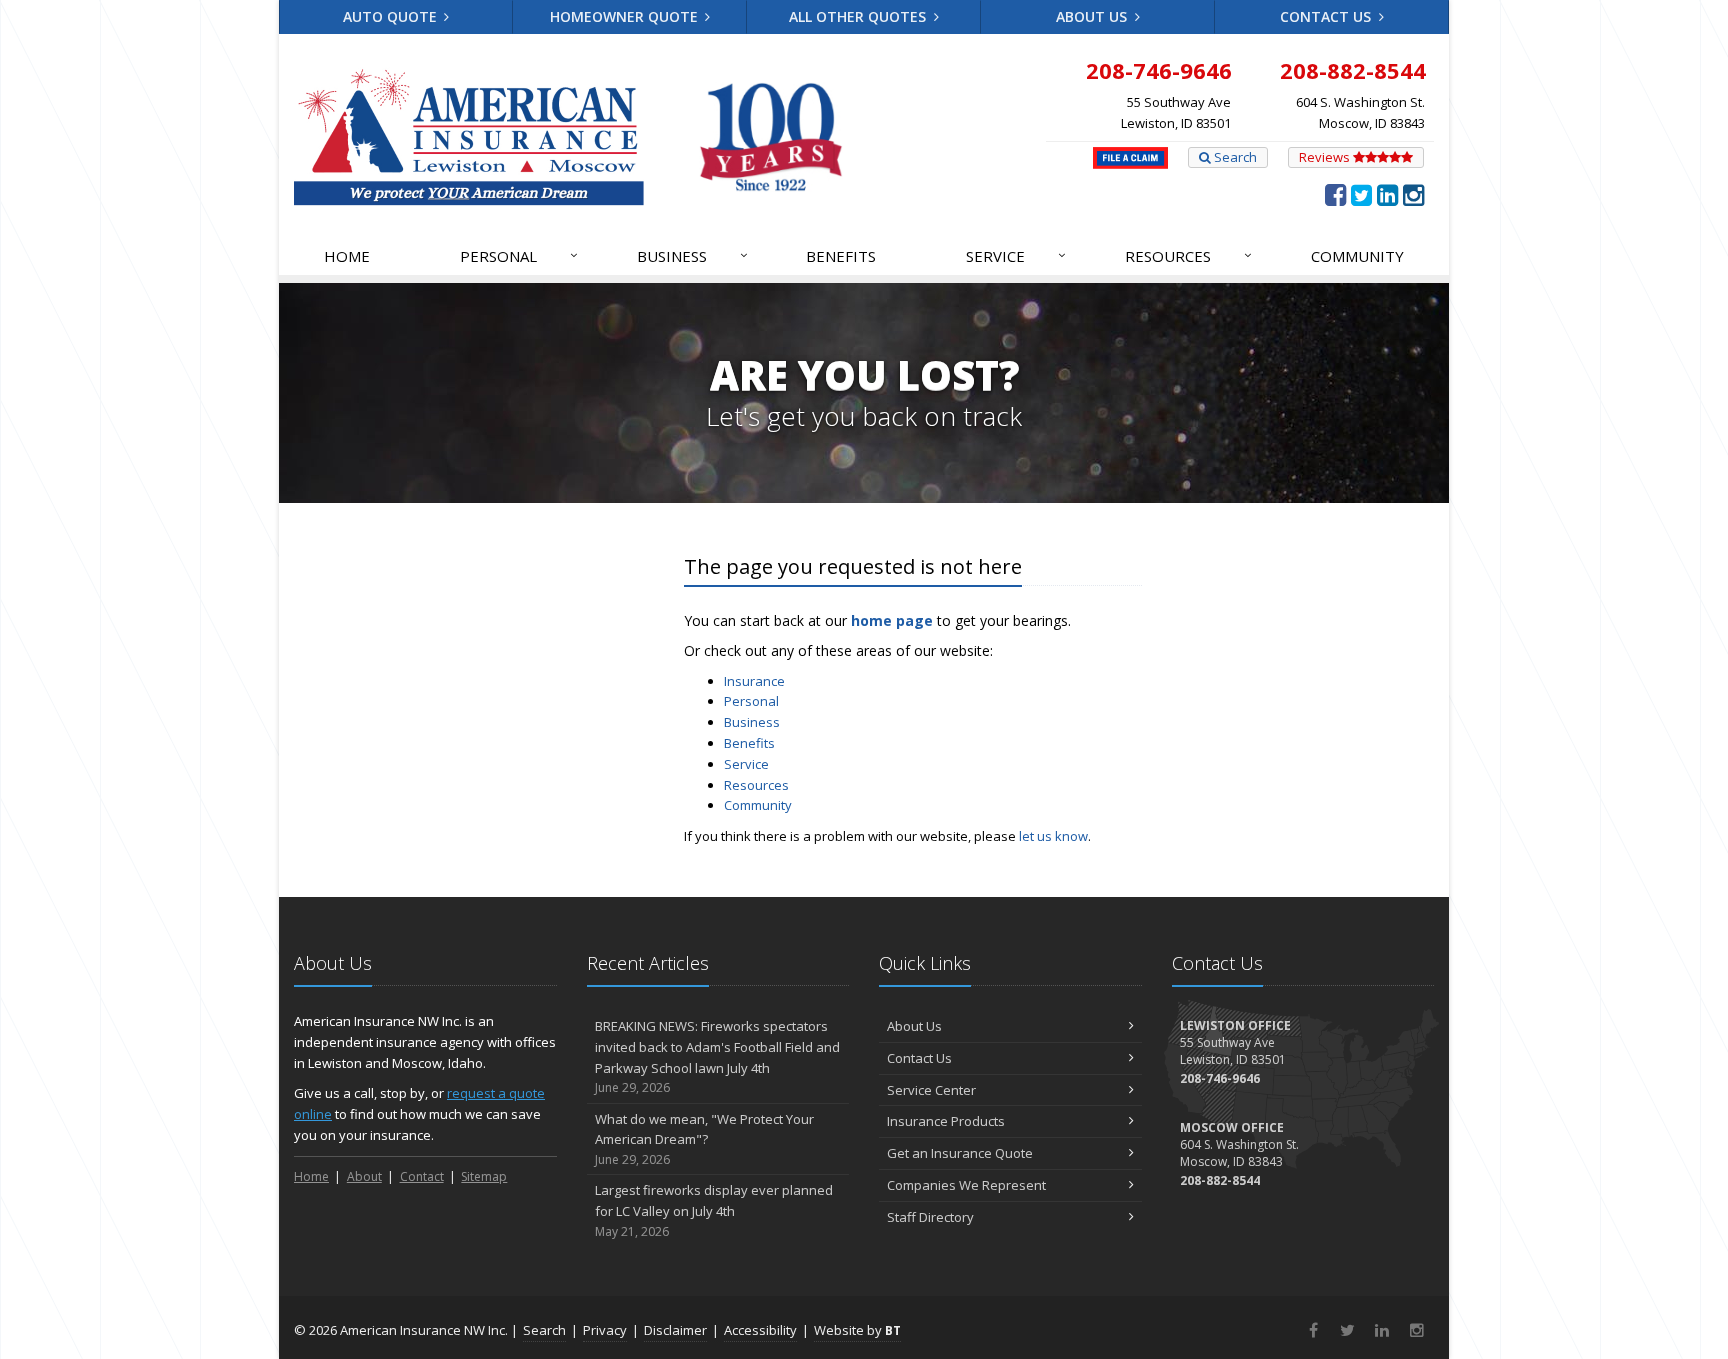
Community (1357, 256)
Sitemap (484, 1176)
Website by (857, 1330)
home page (892, 620)
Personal (519, 255)
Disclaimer (675, 1330)
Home (347, 256)
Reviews (1326, 157)
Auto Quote (392, 16)
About (364, 1176)
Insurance (754, 681)
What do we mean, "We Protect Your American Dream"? (704, 1139)
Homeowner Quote (626, 16)
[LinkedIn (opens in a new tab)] (1387, 194)
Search (1234, 157)
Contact (422, 1176)
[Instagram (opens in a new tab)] (1413, 194)
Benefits (841, 256)
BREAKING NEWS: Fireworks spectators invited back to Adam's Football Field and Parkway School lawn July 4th (717, 1056)
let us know (1053, 836)
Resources (1188, 255)
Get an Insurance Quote (960, 1153)
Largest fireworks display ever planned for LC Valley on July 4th (714, 1210)
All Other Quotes (859, 16)
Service (1016, 255)
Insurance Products (946, 1121)
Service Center (931, 1090)
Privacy (605, 1330)
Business (692, 255)
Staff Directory (930, 1217)
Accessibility (760, 1330)
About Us (1093, 16)
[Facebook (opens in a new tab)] (1335, 194)
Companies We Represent (966, 1185)
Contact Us (1327, 16)
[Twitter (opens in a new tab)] (1361, 194)
